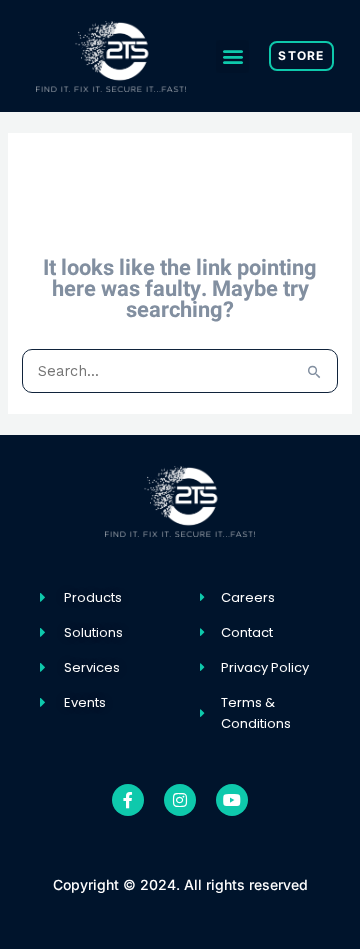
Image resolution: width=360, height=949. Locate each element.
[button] (232, 56)
